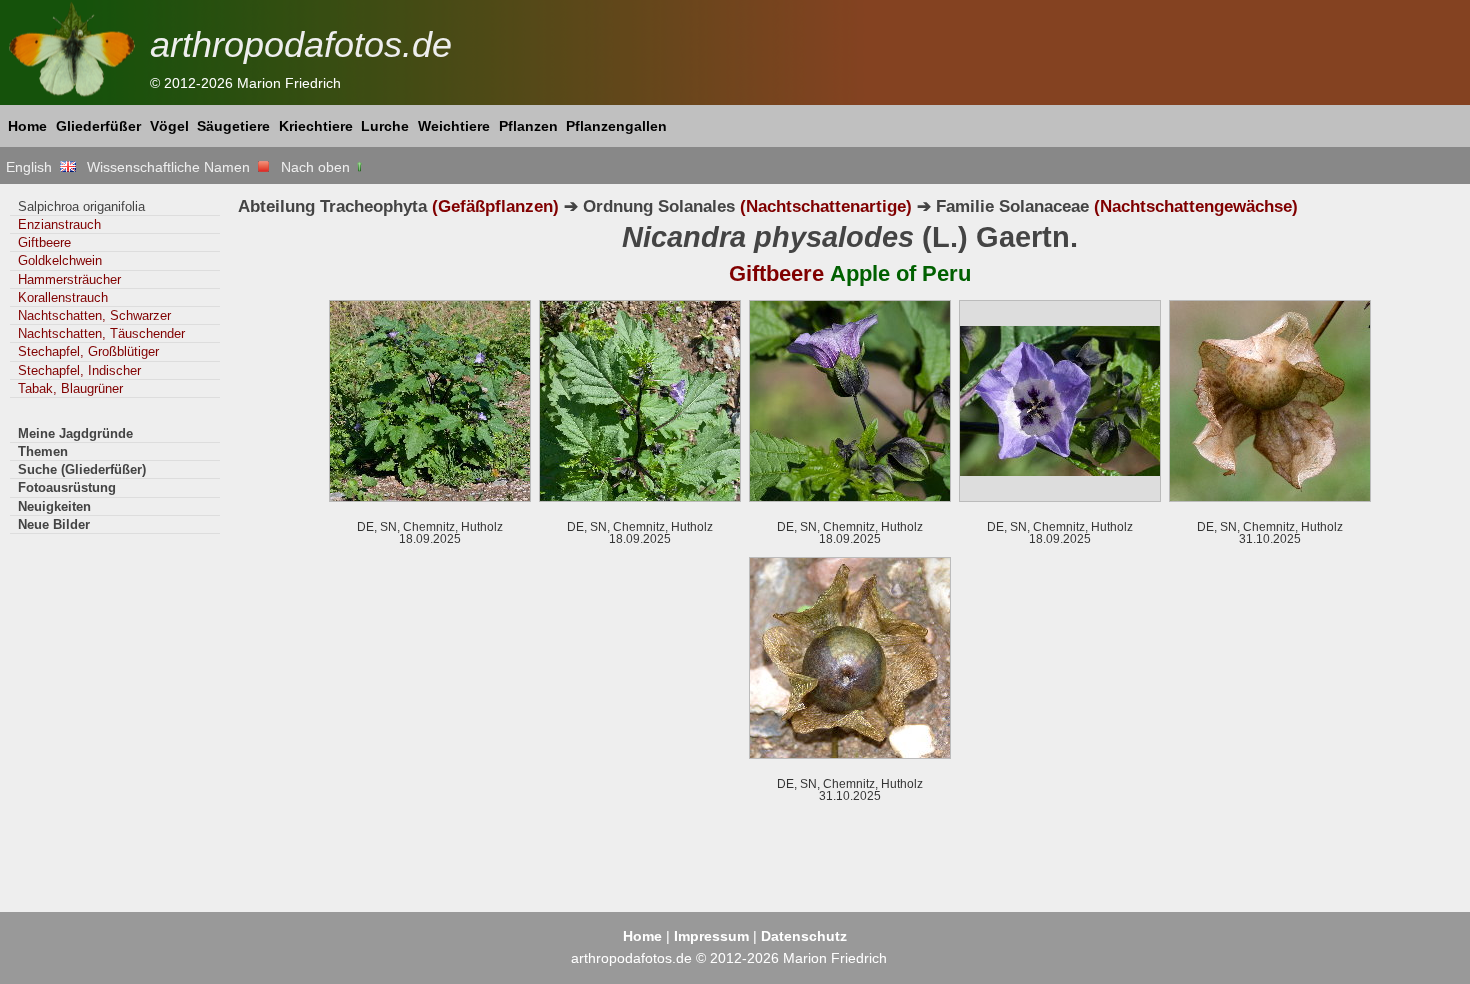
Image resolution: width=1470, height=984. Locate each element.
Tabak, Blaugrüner (70, 388)
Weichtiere (454, 126)
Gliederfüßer (98, 126)
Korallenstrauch (63, 297)
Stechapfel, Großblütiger (88, 351)
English (33, 167)
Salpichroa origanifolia (81, 206)
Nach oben (317, 167)
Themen (43, 451)
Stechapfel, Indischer (79, 370)
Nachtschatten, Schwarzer (94, 315)
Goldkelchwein (60, 260)
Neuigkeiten (54, 506)
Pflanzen (528, 126)
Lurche (385, 126)
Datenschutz (804, 936)
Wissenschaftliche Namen (172, 167)
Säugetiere (233, 126)
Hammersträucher (69, 279)
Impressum (711, 936)
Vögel (169, 126)
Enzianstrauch (59, 224)
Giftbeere (44, 242)
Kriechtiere (316, 126)
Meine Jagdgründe (75, 433)
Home (27, 126)
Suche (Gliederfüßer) (82, 469)
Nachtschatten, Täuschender (101, 333)
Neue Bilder (54, 524)
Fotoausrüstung (67, 487)
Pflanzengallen (616, 126)
